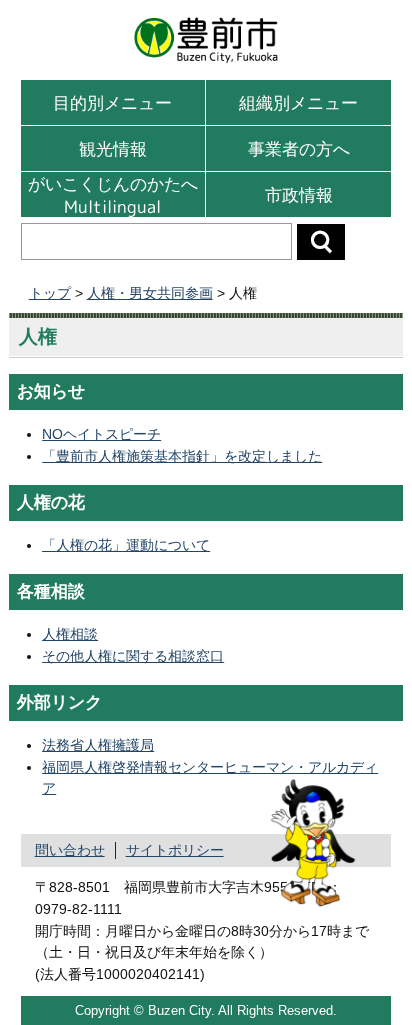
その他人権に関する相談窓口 (133, 656)
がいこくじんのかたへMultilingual (113, 194)
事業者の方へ (299, 148)
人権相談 (70, 634)
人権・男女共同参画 (150, 293)
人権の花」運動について (126, 545)
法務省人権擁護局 (98, 745)
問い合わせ (70, 850)
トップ (50, 293)
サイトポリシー (175, 850)
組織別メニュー (298, 102)
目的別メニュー (112, 102)
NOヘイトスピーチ (101, 434)
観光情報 (113, 148)
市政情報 (299, 194)
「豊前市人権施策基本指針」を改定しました (182, 456)
